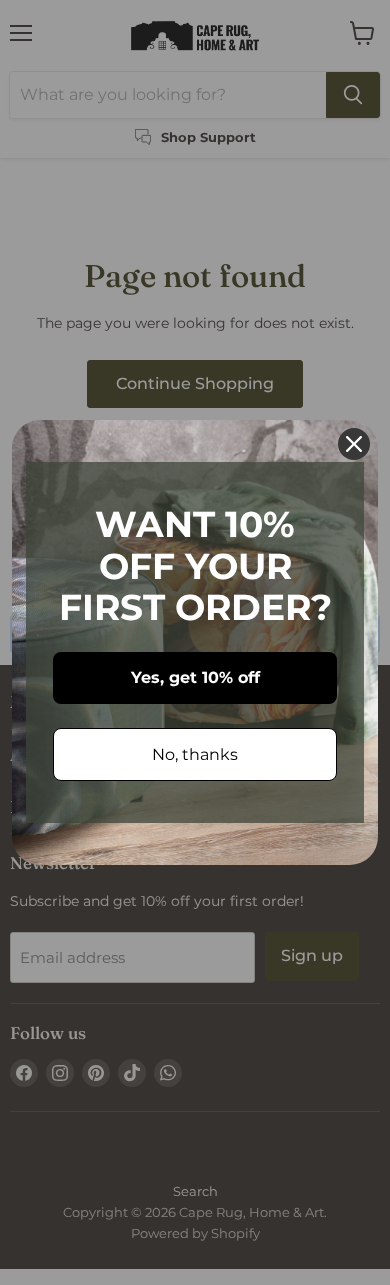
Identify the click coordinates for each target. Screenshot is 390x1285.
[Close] (354, 444)
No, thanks (195, 754)
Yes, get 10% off (195, 677)
